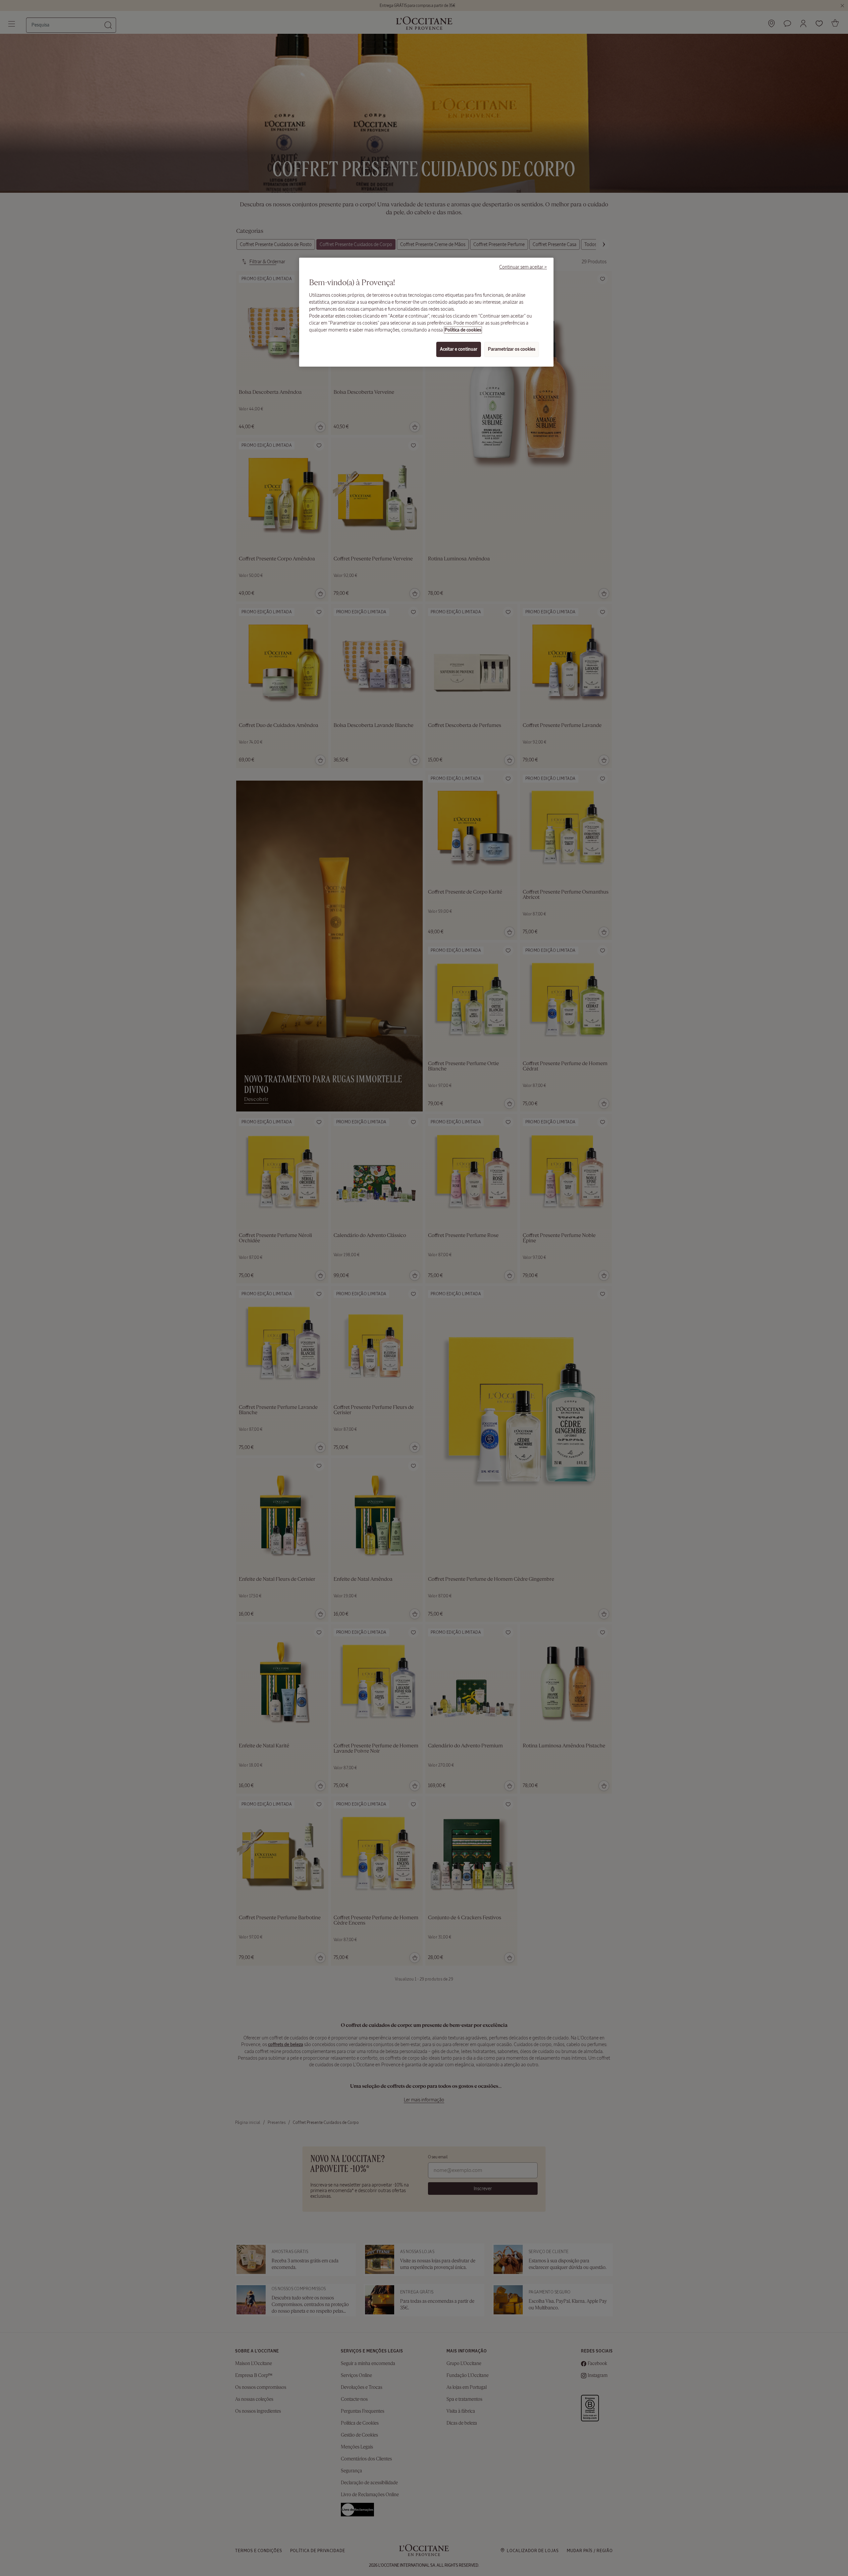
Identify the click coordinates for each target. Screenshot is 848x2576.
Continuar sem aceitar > (523, 267)
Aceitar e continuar (459, 349)
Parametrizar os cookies (512, 349)
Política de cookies (463, 330)
